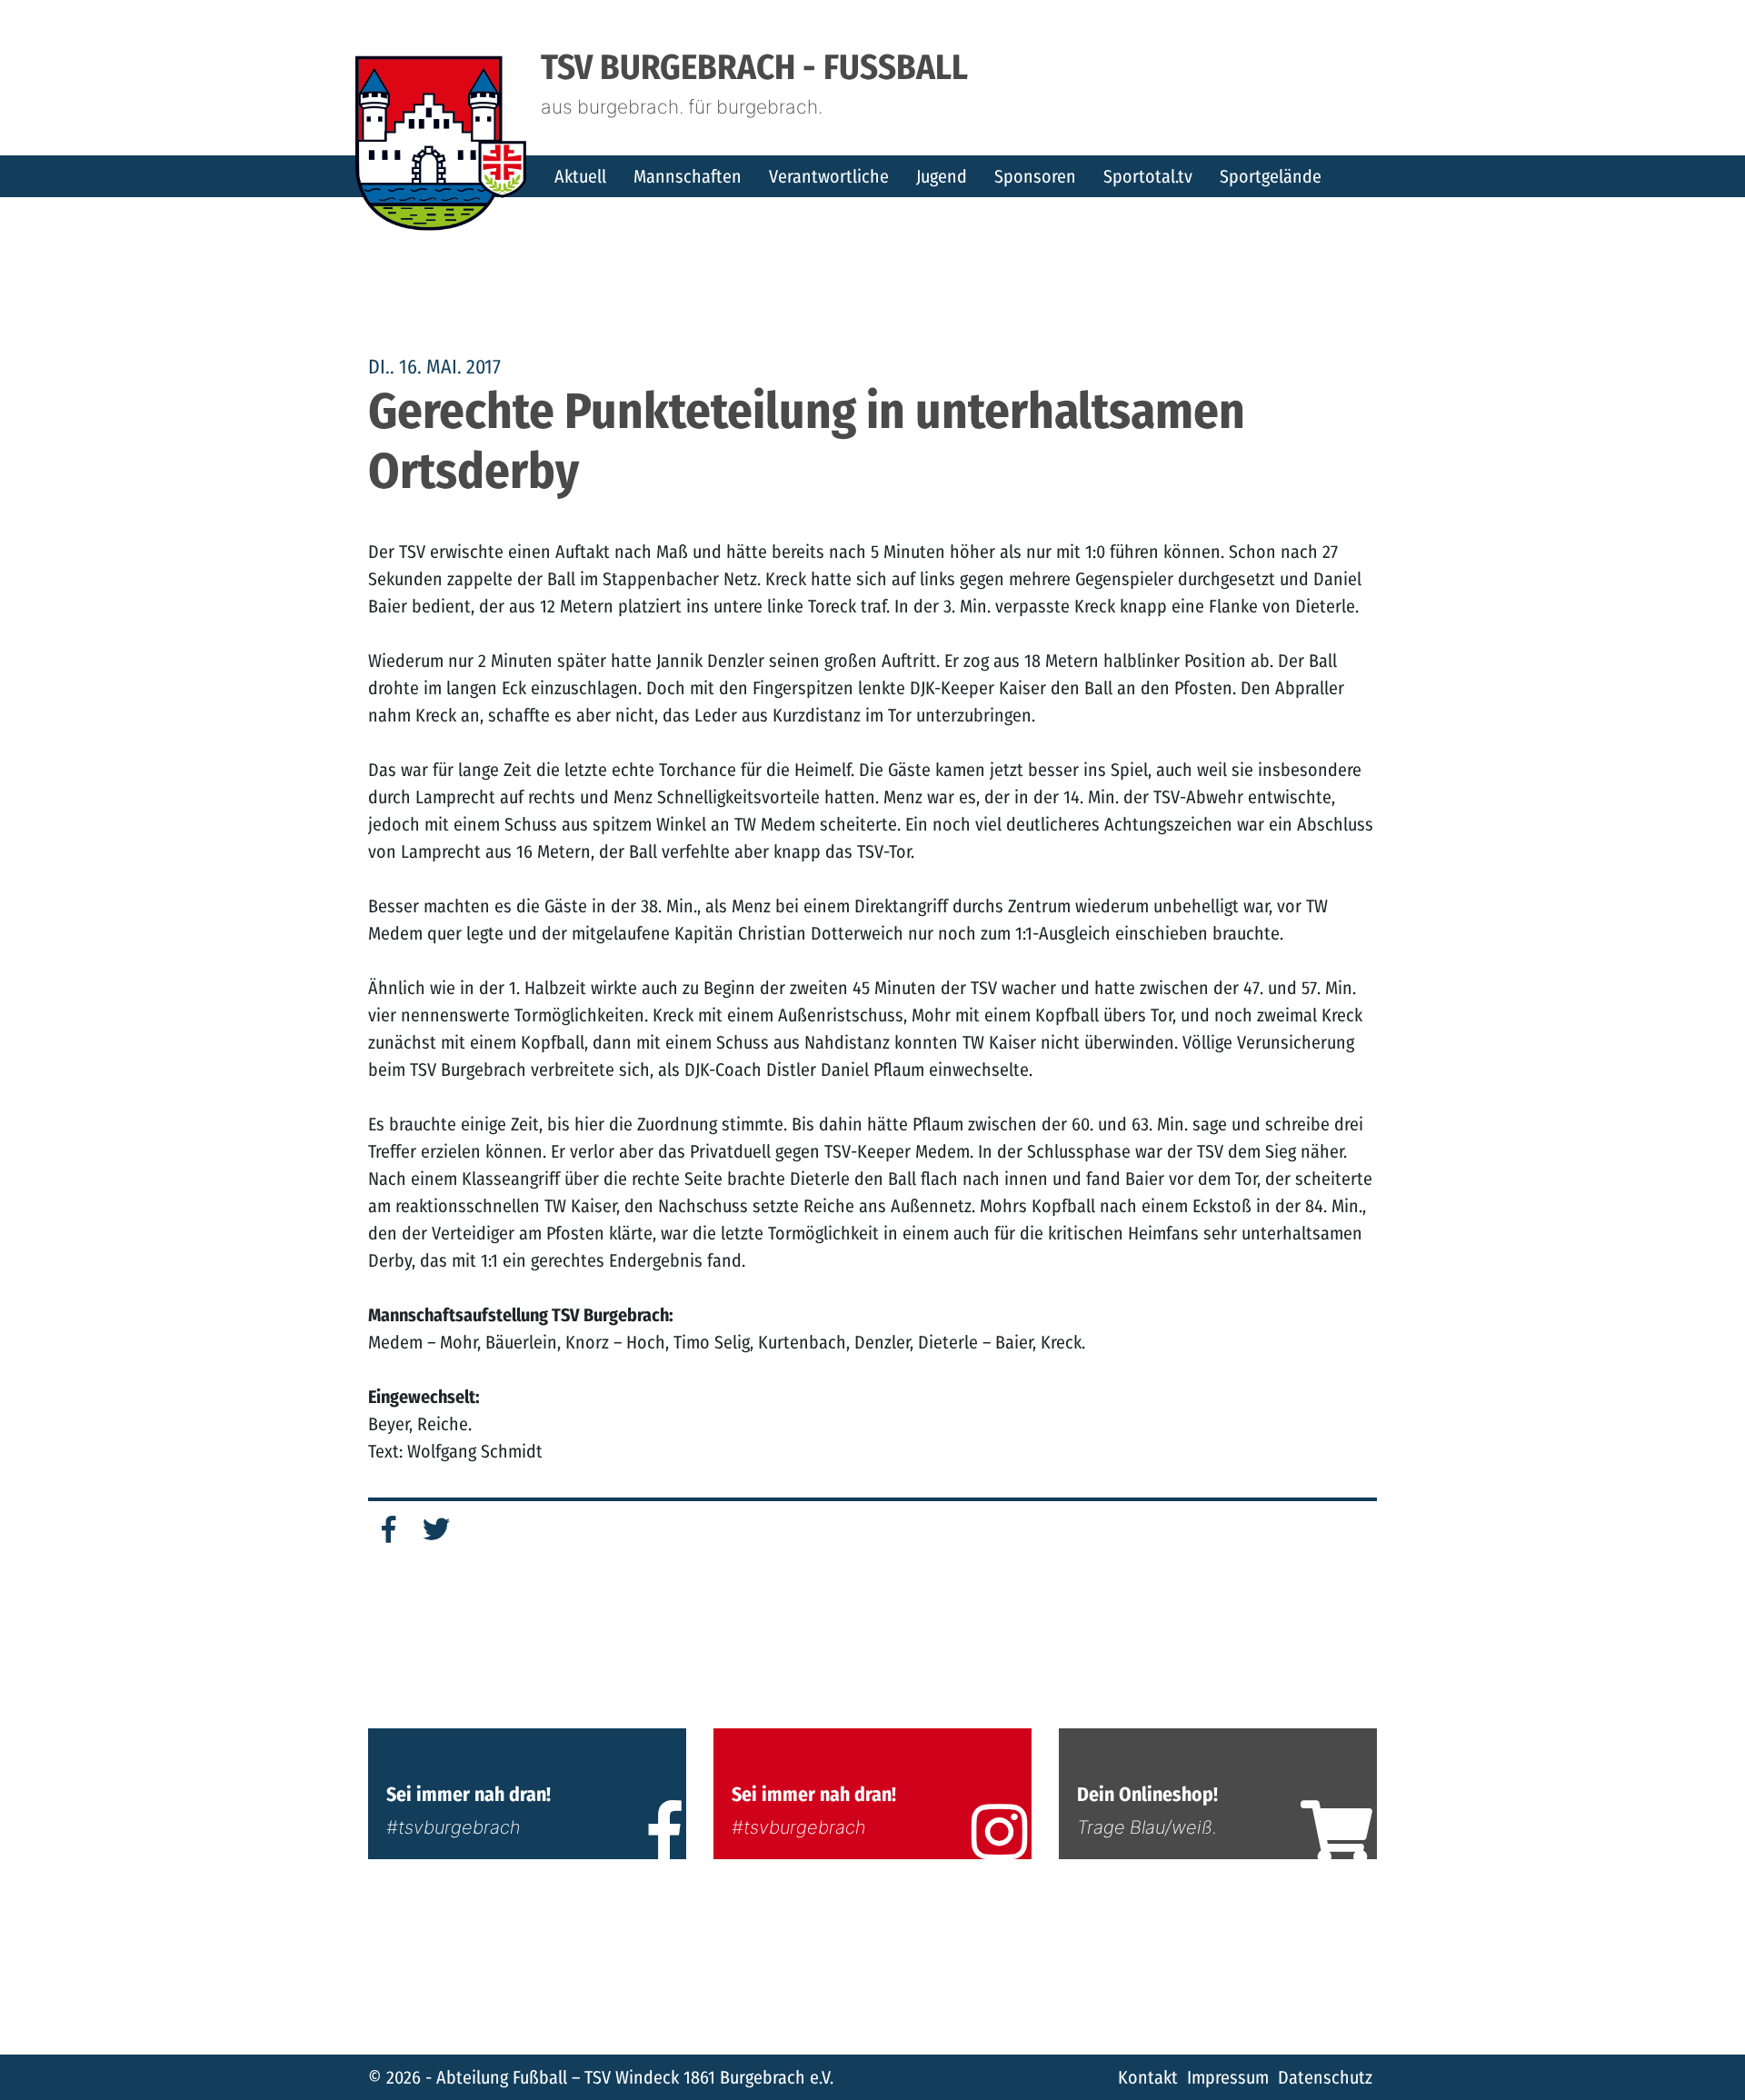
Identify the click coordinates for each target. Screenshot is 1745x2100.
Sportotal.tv (1148, 176)
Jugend (942, 176)
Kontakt (1148, 2077)
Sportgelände (1271, 176)
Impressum (1228, 2077)
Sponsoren (1035, 176)
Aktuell (580, 176)
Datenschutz (1325, 2077)
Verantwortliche (829, 176)
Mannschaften (688, 176)
